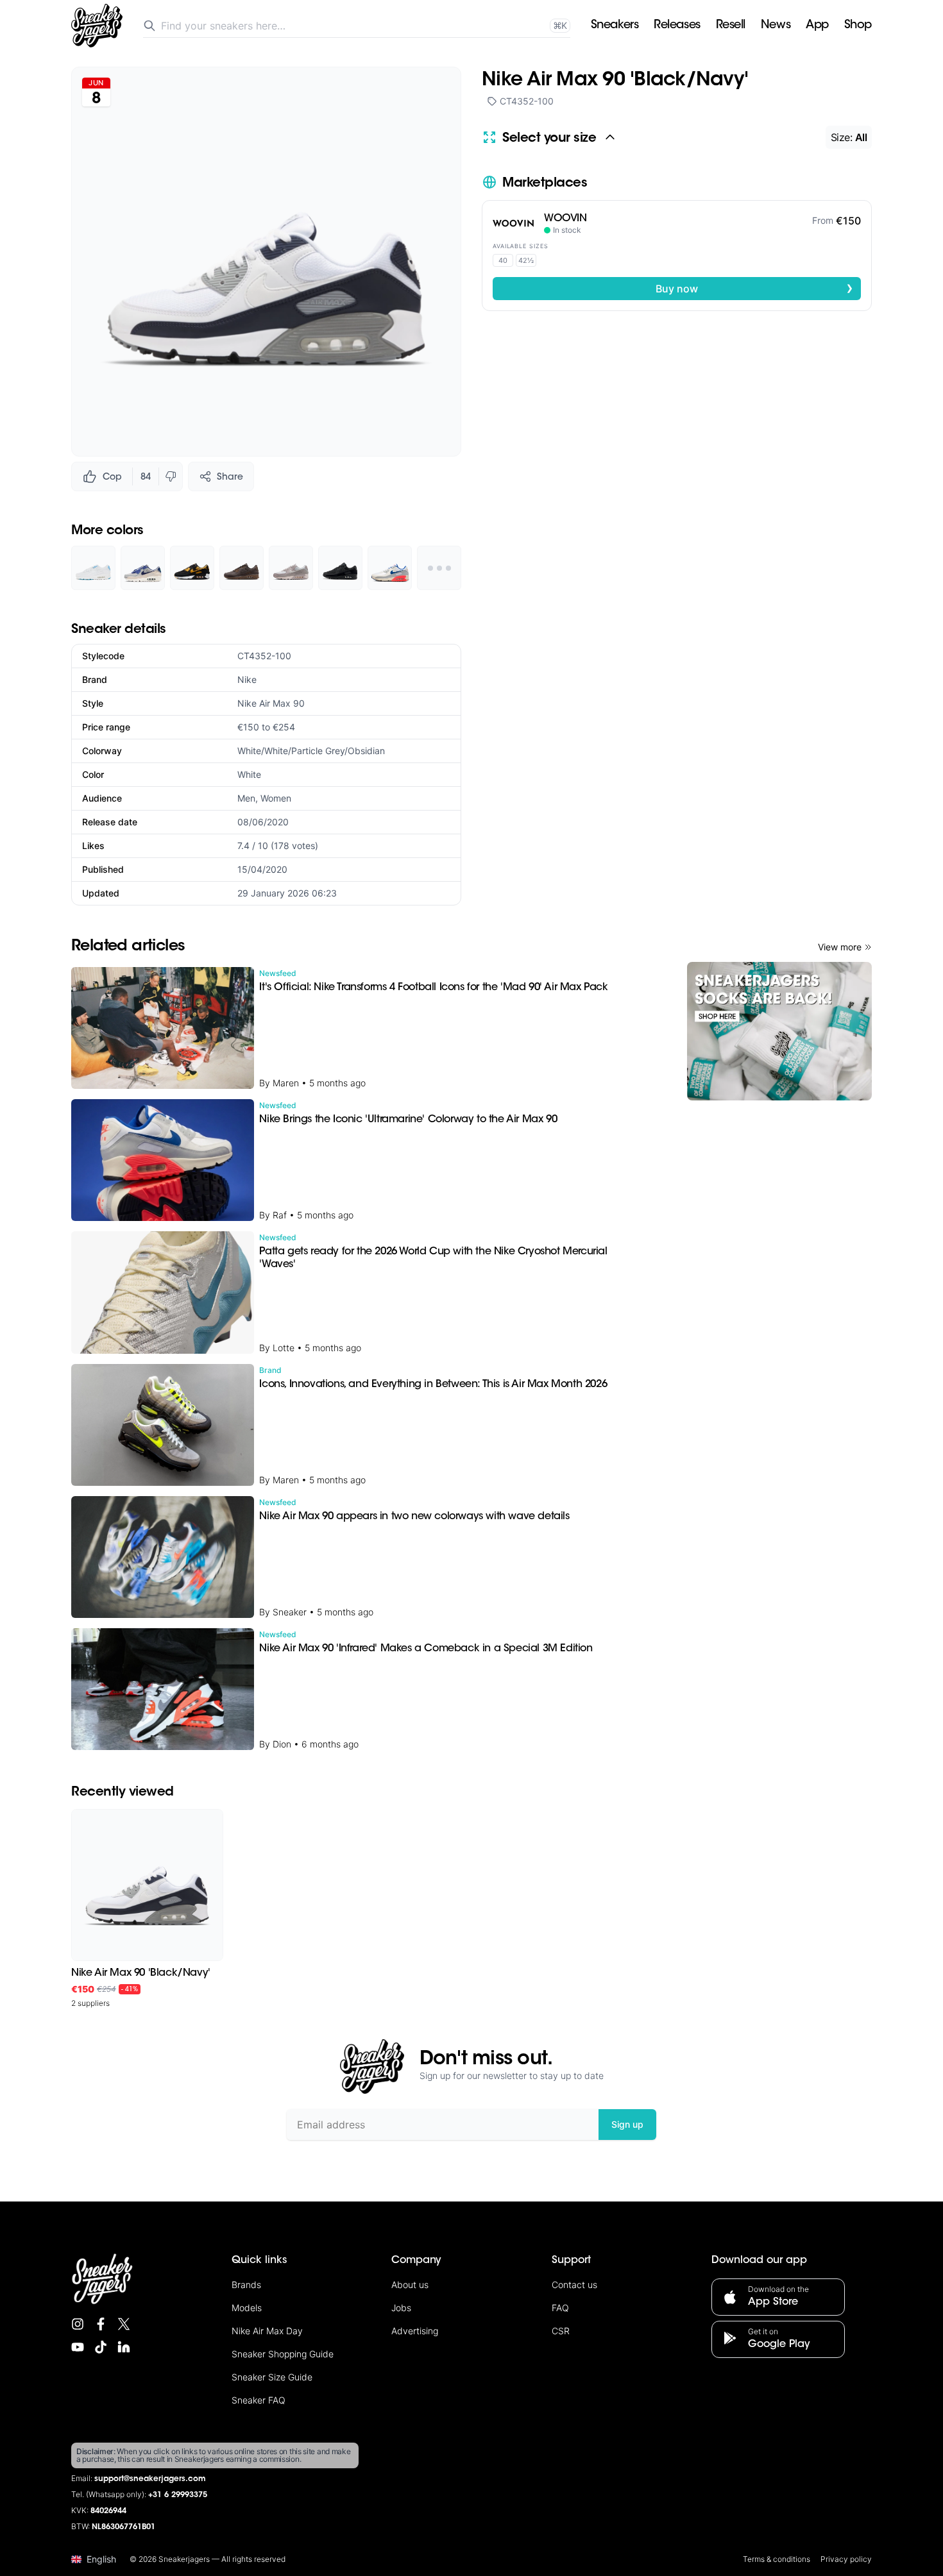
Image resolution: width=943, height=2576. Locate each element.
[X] (124, 2324)
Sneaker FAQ (259, 2400)
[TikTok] (101, 2347)
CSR (561, 2331)
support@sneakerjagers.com (150, 2479)
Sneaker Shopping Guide (283, 2354)
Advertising (415, 2331)
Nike (247, 679)
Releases (677, 26)
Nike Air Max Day (267, 2331)
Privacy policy (846, 2559)
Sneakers (615, 26)
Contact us (574, 2285)
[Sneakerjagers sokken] (779, 1031)
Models (247, 2308)
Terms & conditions (777, 2559)
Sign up (627, 2124)
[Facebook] (101, 2324)
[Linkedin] (124, 2347)
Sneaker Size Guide (272, 2377)
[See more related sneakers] (439, 568)
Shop (858, 26)
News (776, 26)
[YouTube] (78, 2347)
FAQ (560, 2308)
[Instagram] (78, 2324)
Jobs (401, 2308)
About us (410, 2285)
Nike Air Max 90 (271, 703)
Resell (731, 26)
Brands (246, 2285)
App (817, 26)
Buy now (754, 288)
